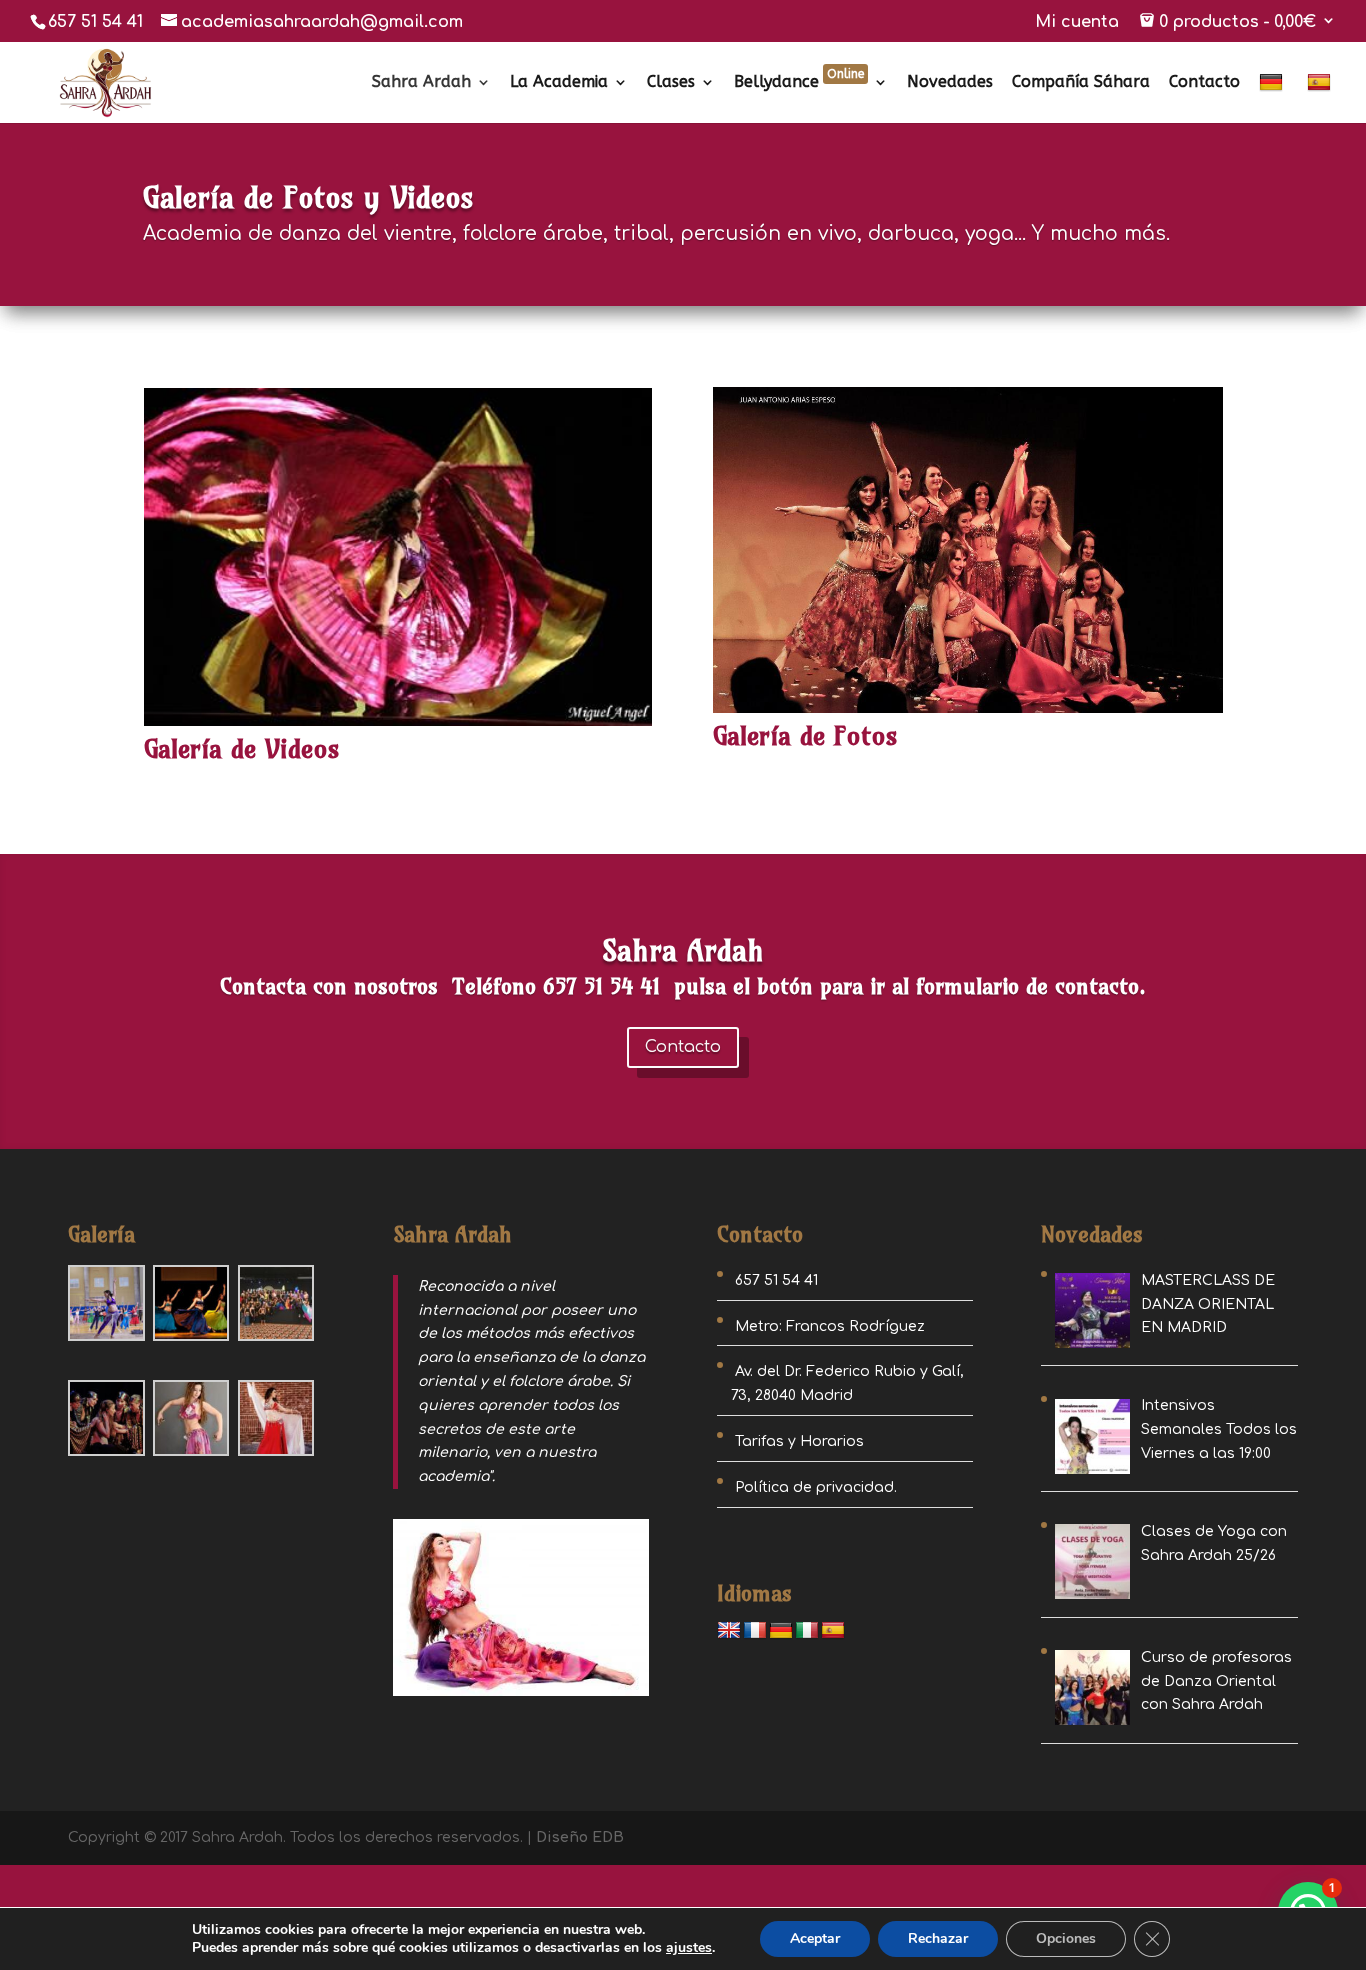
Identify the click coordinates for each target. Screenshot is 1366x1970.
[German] (1273, 97)
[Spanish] (1321, 97)
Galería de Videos (242, 748)
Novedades (950, 83)
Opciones (1066, 1938)
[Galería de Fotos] (968, 550)
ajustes (689, 1948)
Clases (671, 83)
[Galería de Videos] (398, 557)
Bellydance (799, 83)
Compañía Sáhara (1081, 83)
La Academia (559, 83)
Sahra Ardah (421, 83)
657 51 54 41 (95, 22)
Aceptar (815, 1938)
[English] (729, 1631)
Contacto (1204, 83)
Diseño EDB (580, 1837)
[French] (755, 1631)
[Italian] (807, 1631)
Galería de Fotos (805, 735)
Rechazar (938, 1938)
